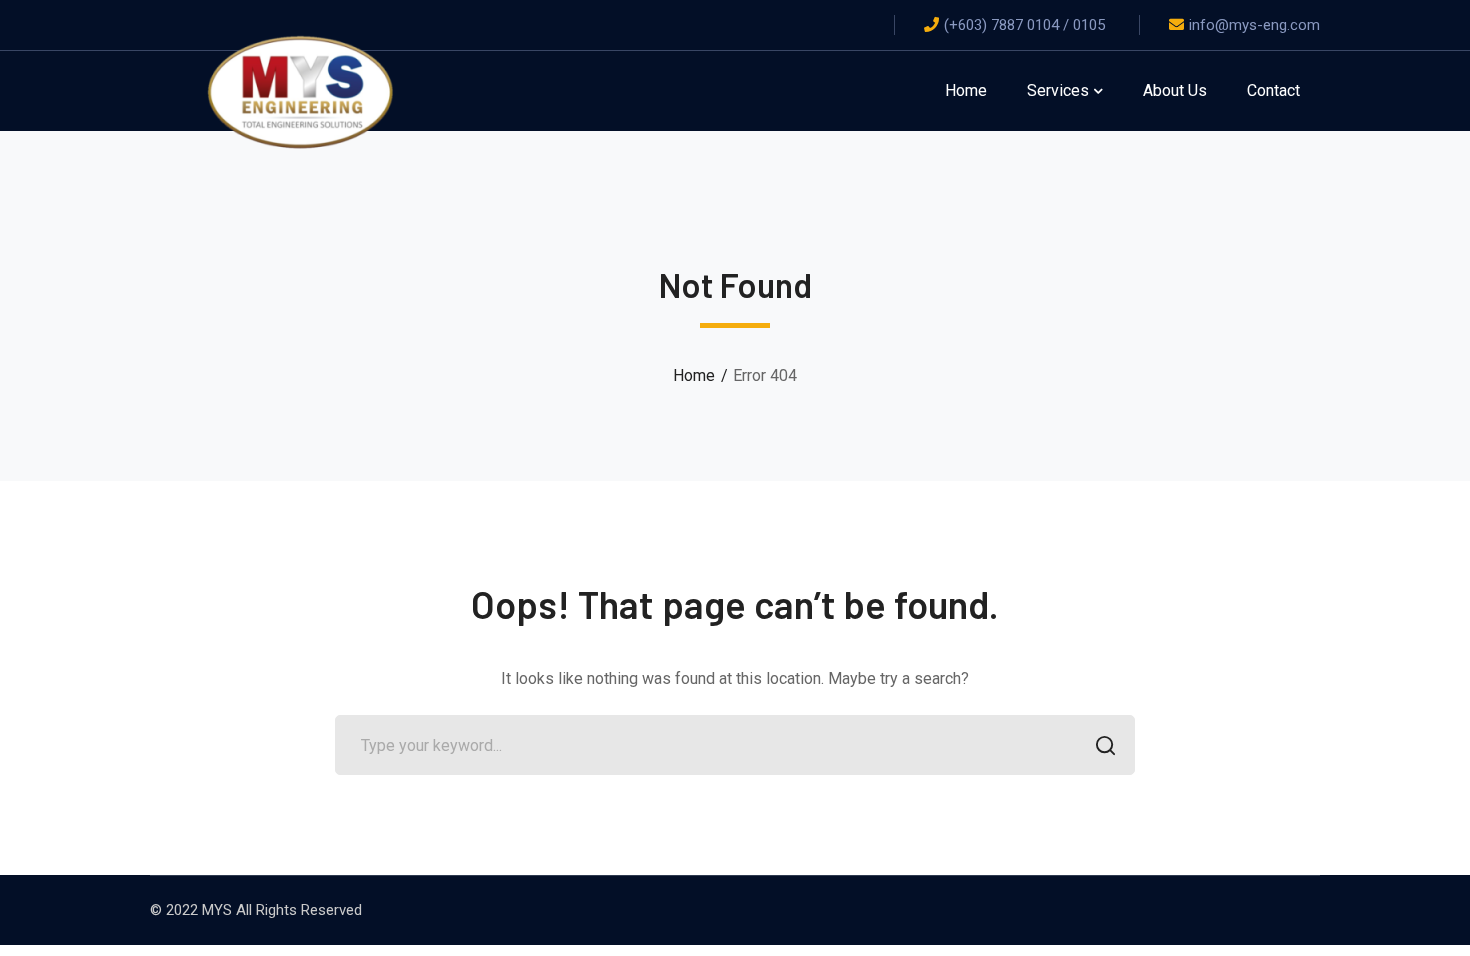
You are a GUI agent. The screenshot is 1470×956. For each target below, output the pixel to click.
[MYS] (300, 89)
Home (694, 375)
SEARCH (1105, 745)
